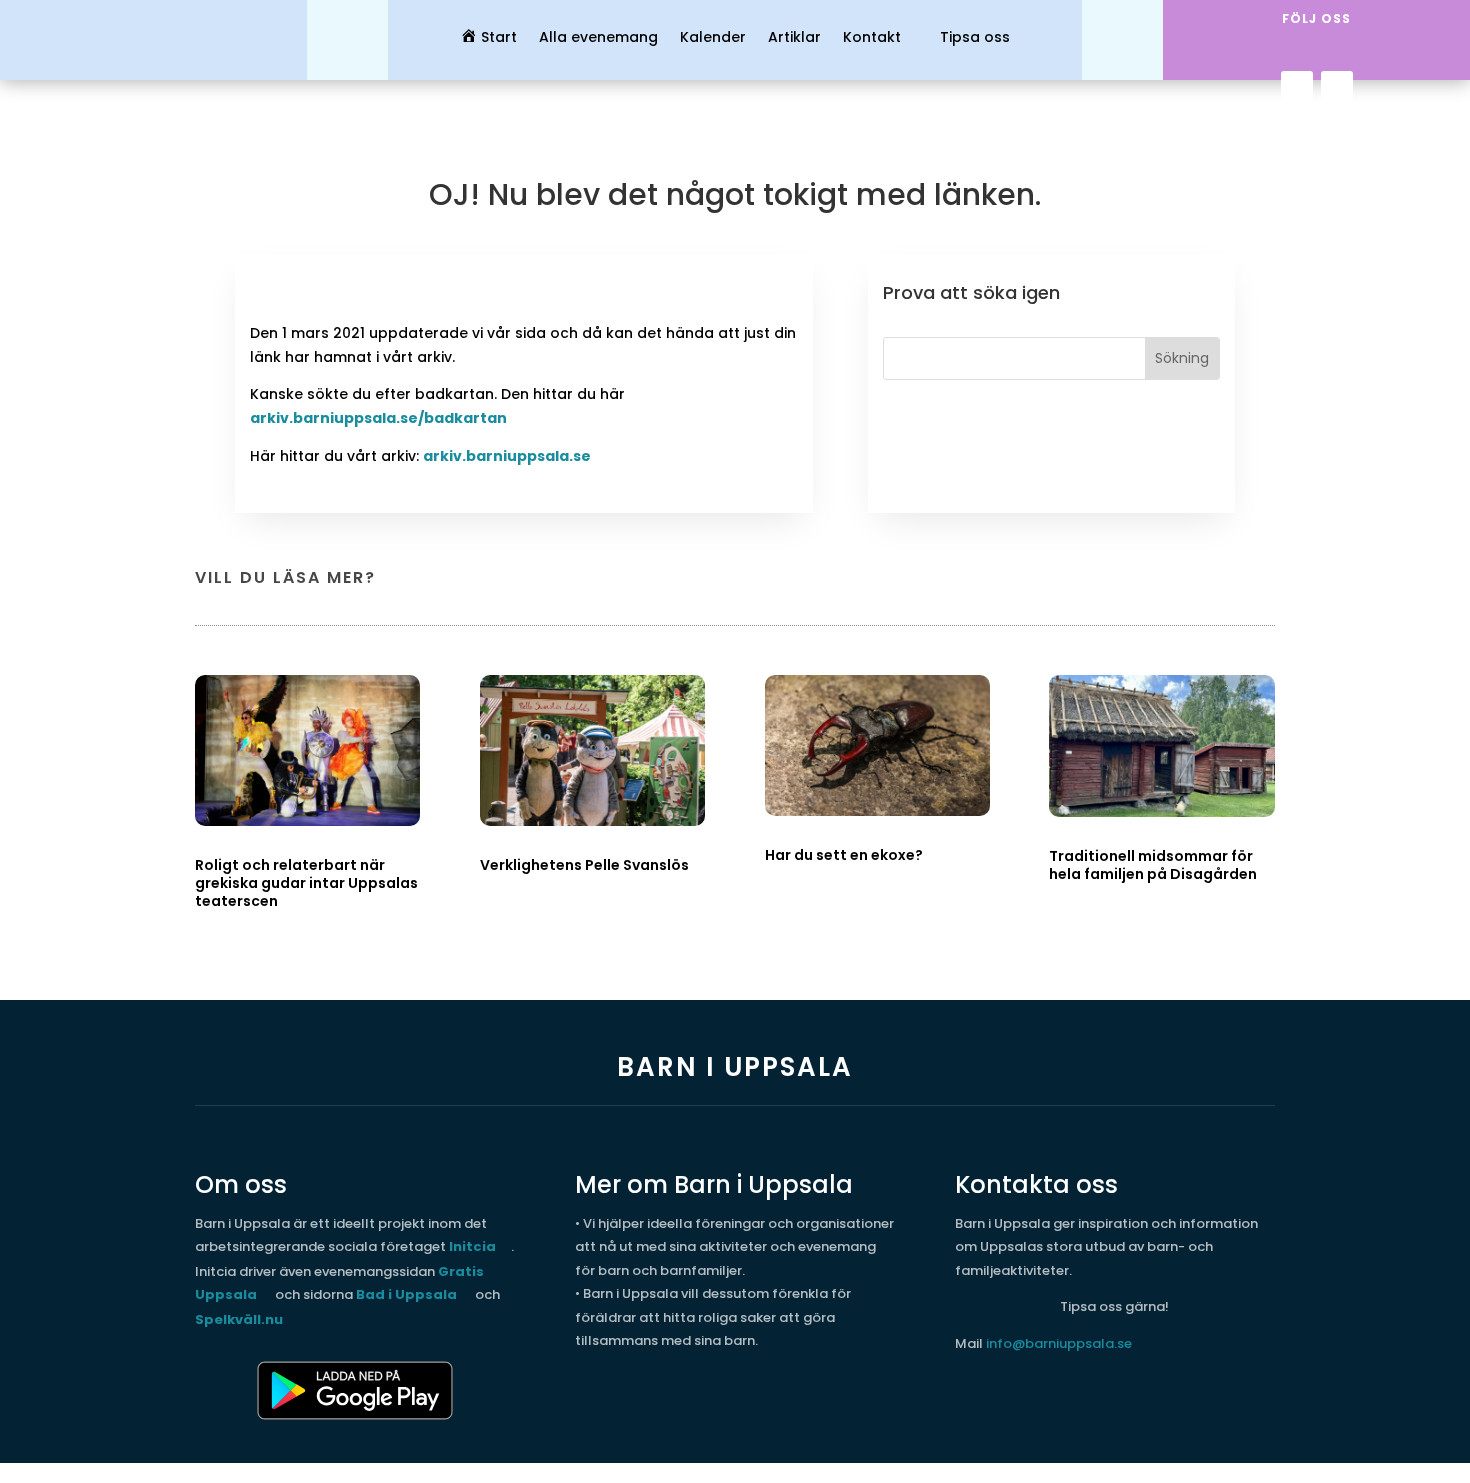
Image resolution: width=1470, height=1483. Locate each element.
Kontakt (872, 38)
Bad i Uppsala (406, 1294)
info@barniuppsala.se (1059, 1343)
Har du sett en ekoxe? (844, 855)
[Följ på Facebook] (1297, 87)
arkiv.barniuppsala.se (507, 456)
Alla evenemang (598, 38)
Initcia (472, 1246)
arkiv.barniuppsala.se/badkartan (378, 418)
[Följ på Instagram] (1337, 87)
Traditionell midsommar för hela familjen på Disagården (1153, 865)
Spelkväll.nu (239, 1319)
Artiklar (794, 38)
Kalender (713, 38)
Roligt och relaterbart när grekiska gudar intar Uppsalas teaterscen (306, 883)
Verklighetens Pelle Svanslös (584, 865)
